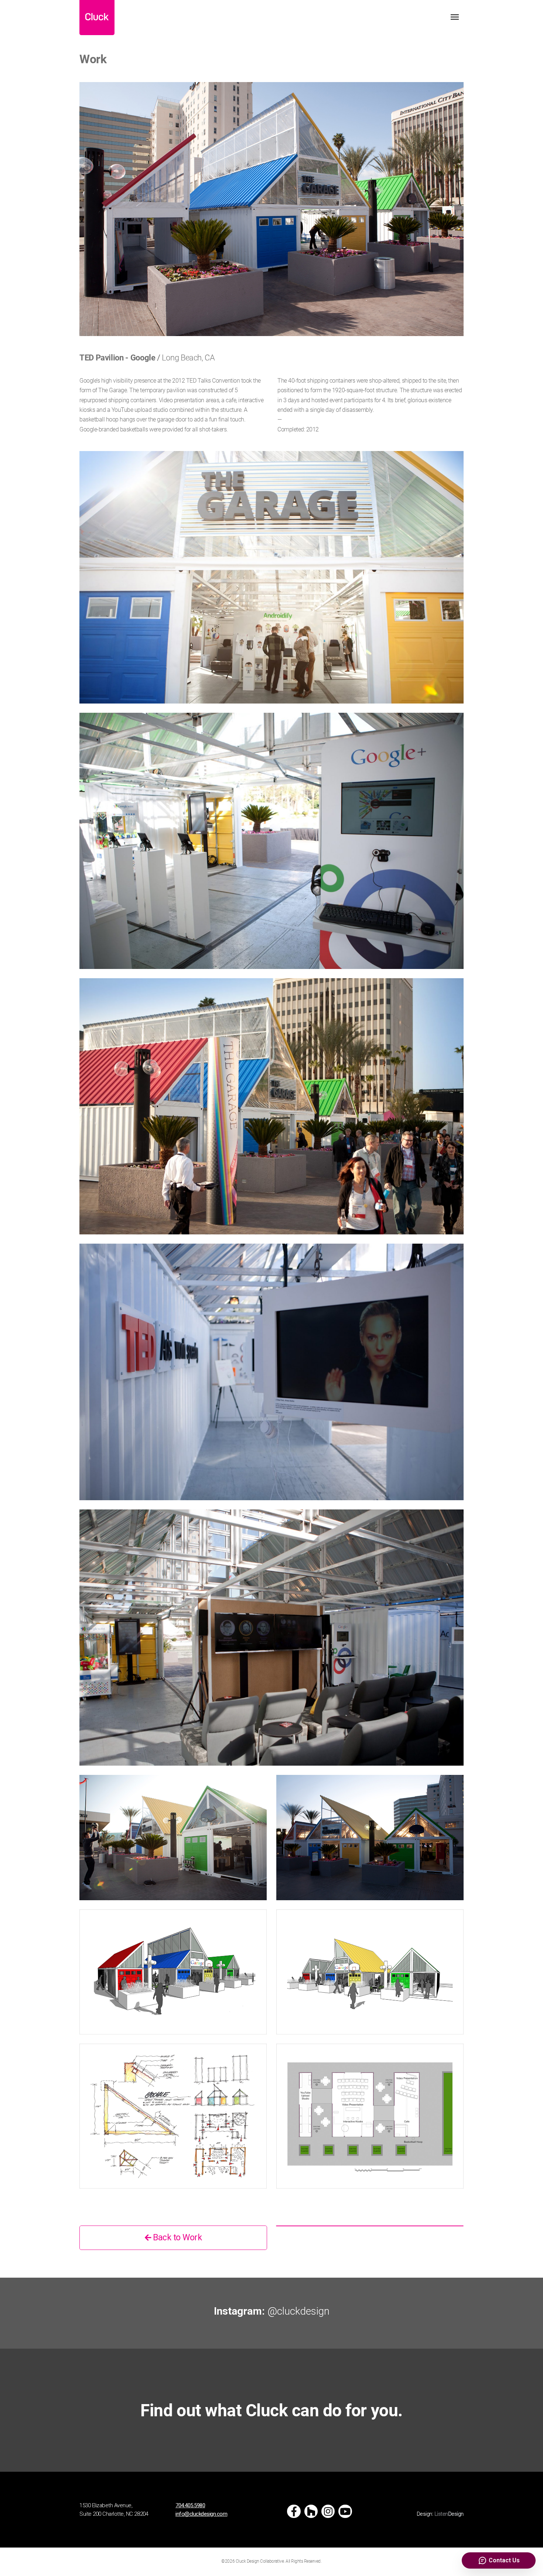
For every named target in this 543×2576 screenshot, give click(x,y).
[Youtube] (345, 2511)
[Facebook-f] (294, 2511)
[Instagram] (328, 2511)
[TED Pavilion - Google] (271, 209)
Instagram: (272, 2311)
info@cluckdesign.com (201, 2514)
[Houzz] (311, 2511)
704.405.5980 (190, 2505)
